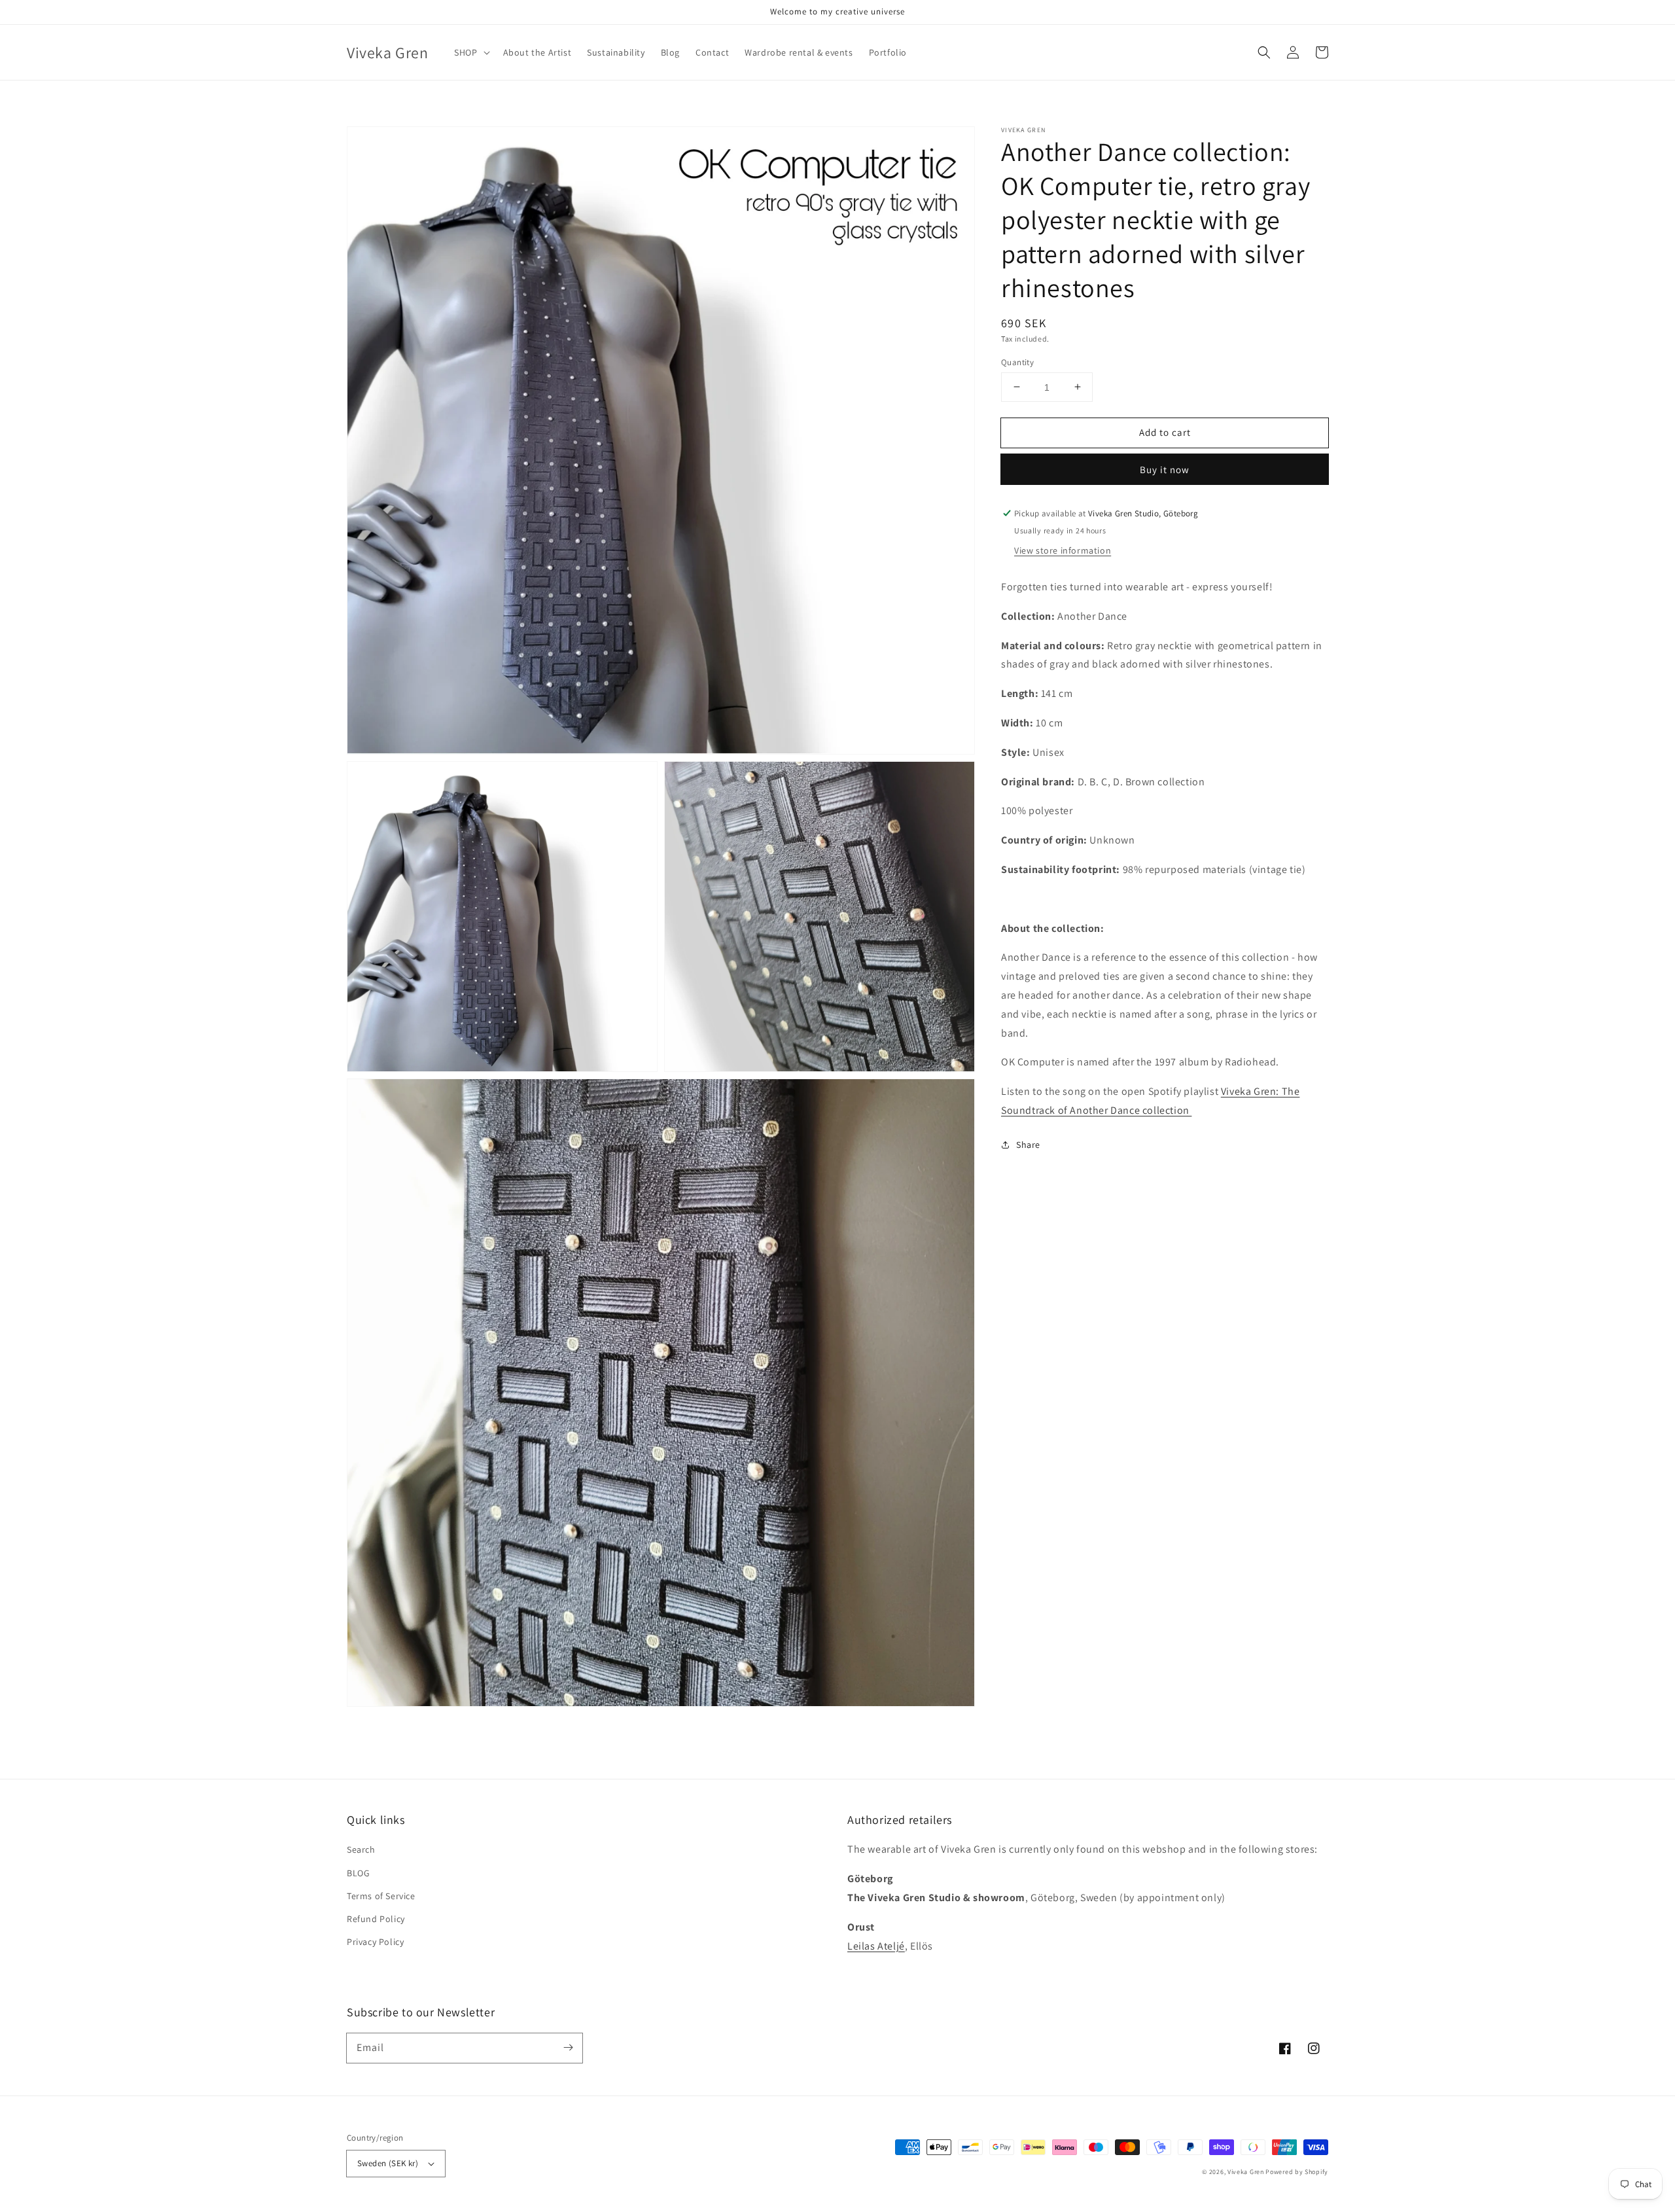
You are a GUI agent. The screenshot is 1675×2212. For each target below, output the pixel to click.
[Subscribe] (568, 2048)
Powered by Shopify (1297, 2172)
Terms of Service (381, 1896)
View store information (1063, 550)
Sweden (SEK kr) (388, 2163)
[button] (1264, 52)
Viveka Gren (1246, 2172)
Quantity (1017, 362)
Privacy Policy (375, 1942)
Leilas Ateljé (876, 1946)
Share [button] (1028, 1144)
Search (361, 1849)
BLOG (358, 1873)
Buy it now (1165, 470)
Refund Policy (376, 1919)
